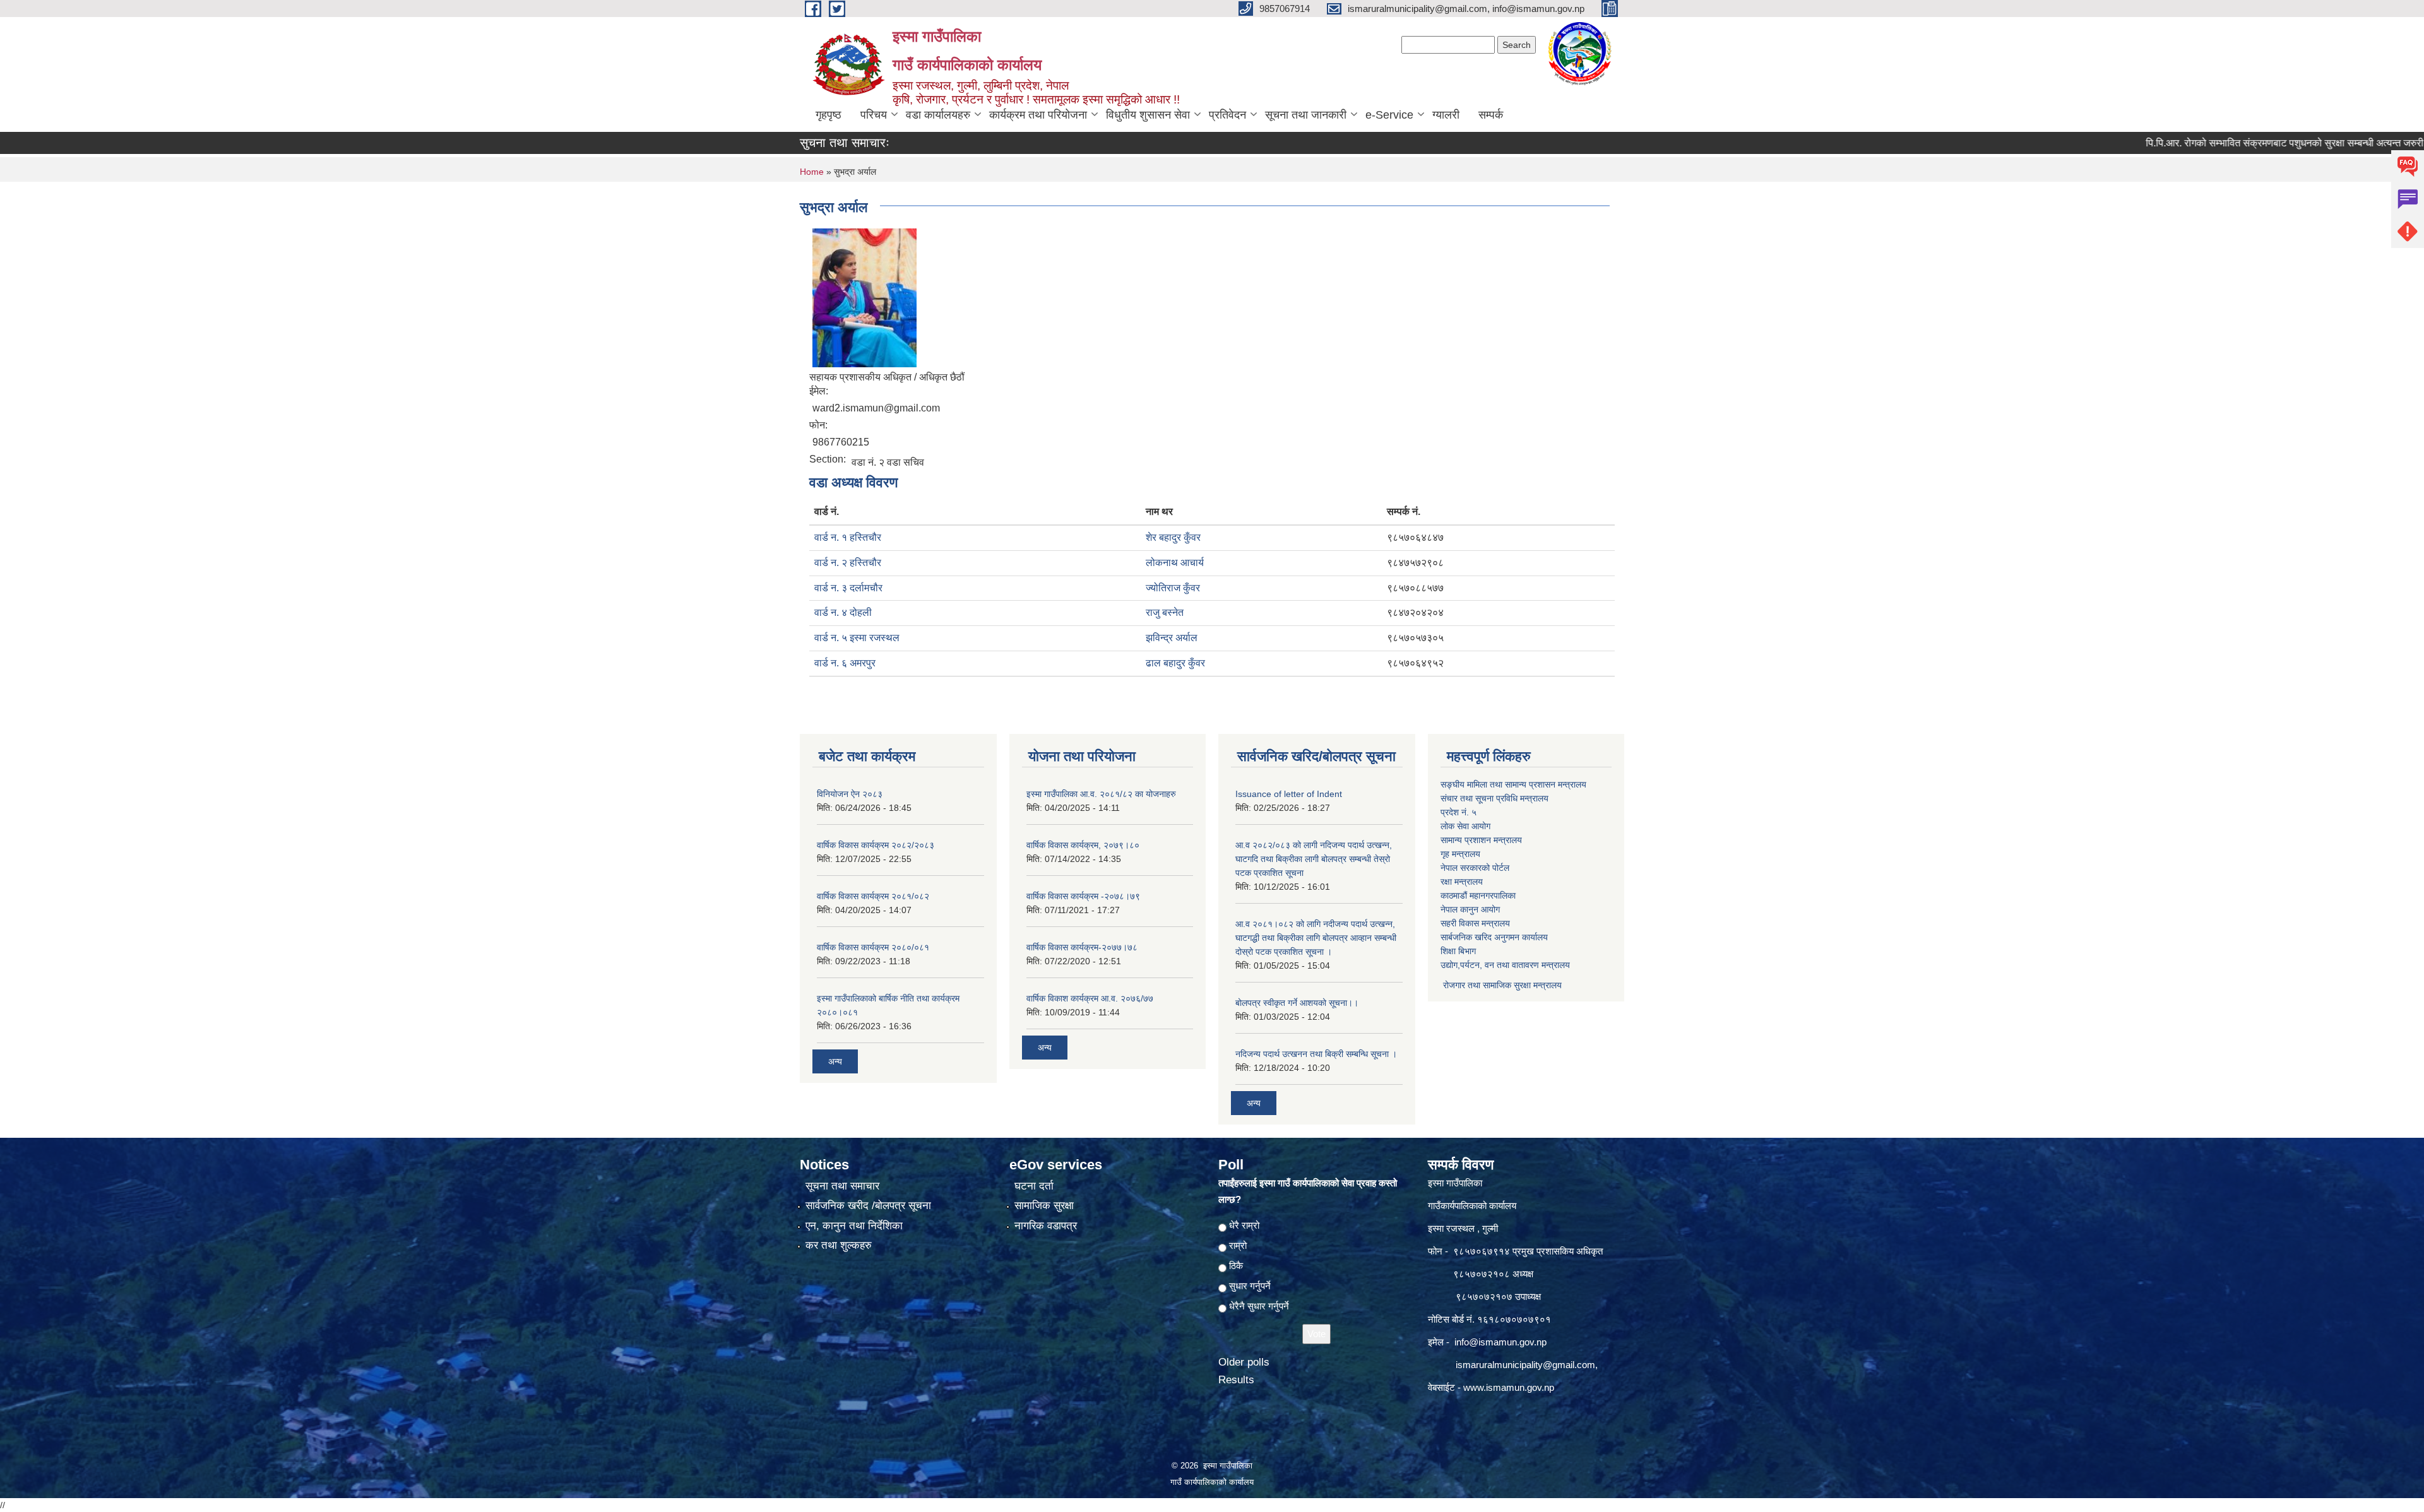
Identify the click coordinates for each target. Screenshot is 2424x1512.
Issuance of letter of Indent (1289, 794)
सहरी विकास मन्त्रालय (1475, 923)
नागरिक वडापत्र (1046, 1226)
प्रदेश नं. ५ (1459, 812)
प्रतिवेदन (1227, 115)
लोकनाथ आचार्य (1175, 563)
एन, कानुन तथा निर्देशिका (854, 1226)
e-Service (1389, 115)
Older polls (1244, 1362)
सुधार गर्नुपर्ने (1250, 1286)
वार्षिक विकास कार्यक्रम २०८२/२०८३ (876, 845)
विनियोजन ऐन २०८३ (850, 794)
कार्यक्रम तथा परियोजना (1038, 115)
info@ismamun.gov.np (1500, 1342)
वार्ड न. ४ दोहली (843, 612)
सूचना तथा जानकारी (1306, 115)
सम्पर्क (1491, 115)
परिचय (874, 115)
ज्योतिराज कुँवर (1173, 588)
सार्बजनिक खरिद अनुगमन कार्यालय (1494, 937)
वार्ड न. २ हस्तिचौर (848, 563)
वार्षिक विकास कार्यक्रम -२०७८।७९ (1083, 896)
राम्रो (1238, 1245)
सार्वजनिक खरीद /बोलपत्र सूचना (868, 1206)
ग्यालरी (1446, 115)
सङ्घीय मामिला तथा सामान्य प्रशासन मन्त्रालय (1513, 784)
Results (1236, 1380)
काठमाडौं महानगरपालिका (1478, 895)
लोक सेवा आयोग (1465, 826)
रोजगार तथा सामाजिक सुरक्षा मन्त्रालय (1501, 985)
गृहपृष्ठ (829, 115)
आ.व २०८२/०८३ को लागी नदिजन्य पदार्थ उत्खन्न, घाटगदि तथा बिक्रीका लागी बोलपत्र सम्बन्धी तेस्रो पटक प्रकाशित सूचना (1314, 859)
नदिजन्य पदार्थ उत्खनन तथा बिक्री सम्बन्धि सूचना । (1316, 1054)
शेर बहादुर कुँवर (1173, 537)
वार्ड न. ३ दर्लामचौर (848, 588)
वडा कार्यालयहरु (938, 115)
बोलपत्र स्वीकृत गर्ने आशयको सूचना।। (1297, 1003)
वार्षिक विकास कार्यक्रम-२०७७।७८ (1082, 947)
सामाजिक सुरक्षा (1044, 1206)
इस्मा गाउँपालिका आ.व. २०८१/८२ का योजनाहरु (1101, 794)
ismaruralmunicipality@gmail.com (1525, 1365)
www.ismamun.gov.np (1509, 1387)
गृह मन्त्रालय (1460, 854)
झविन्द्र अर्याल (1172, 638)
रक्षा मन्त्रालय (1462, 882)
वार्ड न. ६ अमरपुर (845, 663)
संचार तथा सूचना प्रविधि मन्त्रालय (1494, 798)
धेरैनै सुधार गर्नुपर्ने (1259, 1306)
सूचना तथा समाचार (842, 1186)
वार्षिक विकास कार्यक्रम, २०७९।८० (1083, 845)
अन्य (835, 1061)
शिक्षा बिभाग (1458, 951)
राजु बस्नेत (1165, 612)
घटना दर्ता (1034, 1186)
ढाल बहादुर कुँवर (1175, 663)
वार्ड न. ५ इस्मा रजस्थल (857, 638)
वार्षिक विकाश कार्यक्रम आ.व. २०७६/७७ (1090, 998)
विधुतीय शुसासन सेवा (1148, 115)
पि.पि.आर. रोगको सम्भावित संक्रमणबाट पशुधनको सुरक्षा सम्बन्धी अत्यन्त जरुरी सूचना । (2224, 143)
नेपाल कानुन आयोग (1470, 909)
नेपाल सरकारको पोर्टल (1475, 868)
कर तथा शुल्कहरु (839, 1245)
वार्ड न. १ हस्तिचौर (848, 537)
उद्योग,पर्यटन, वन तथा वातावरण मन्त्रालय (1505, 965)
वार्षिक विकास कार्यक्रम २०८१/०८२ (873, 896)
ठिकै (1236, 1266)
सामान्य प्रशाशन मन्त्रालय (1481, 840)
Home (812, 172)
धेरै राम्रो (1244, 1225)
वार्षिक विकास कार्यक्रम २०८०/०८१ (873, 947)
